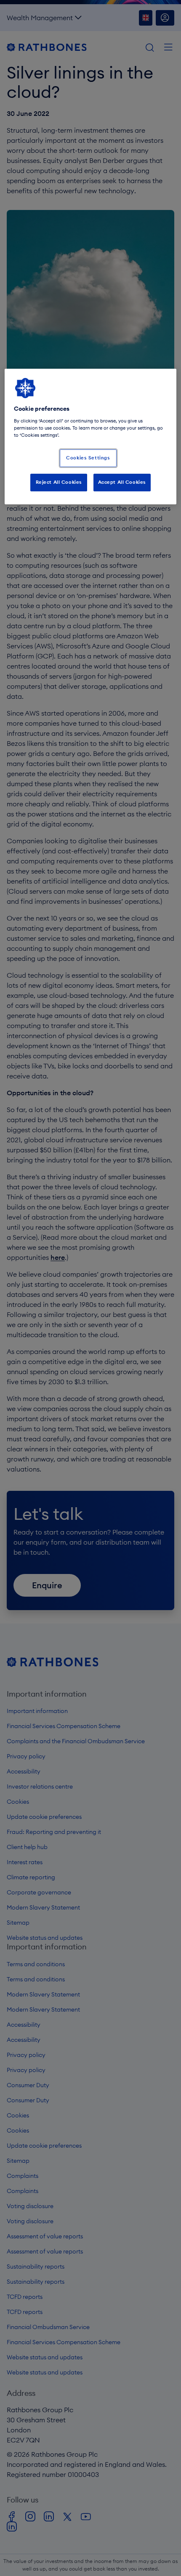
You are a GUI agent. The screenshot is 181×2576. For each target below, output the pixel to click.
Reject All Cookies (59, 482)
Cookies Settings (88, 458)
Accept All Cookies (122, 482)
